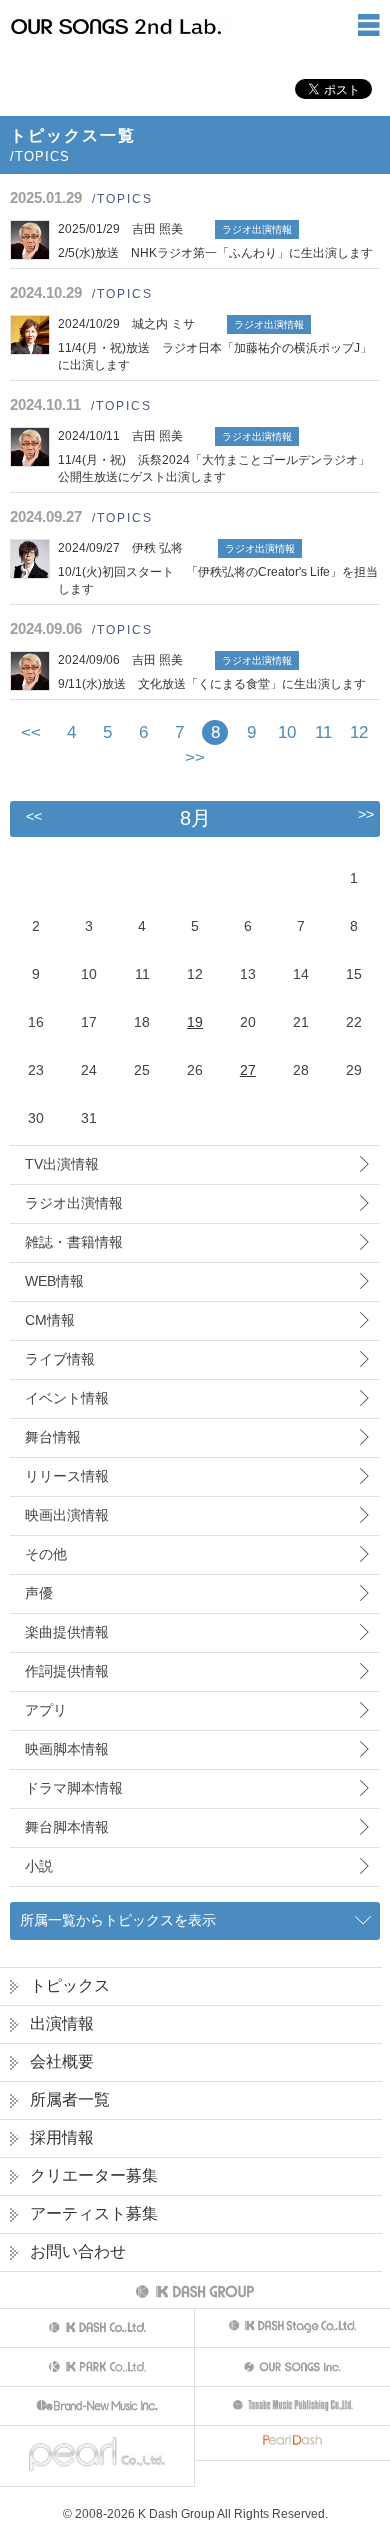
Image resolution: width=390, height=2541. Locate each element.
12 (359, 732)
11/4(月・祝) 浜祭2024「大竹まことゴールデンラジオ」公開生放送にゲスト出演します (214, 456)
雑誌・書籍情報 (74, 1242)
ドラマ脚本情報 (74, 1788)
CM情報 (50, 1320)
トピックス (70, 1985)
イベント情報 (67, 1398)
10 (287, 732)
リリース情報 (67, 1476)
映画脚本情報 (67, 1749)
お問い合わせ (78, 2251)
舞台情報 (53, 1437)
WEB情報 (54, 1281)
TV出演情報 (62, 1164)
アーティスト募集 (94, 2213)
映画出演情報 (67, 1515)
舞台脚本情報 (67, 1827)
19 (195, 1022)
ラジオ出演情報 (74, 1203)
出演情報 (62, 2023)
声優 (39, 1593)
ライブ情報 (60, 1359)
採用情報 (62, 2137)
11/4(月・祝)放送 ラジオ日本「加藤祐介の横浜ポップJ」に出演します (215, 344)
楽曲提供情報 (67, 1632)
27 (248, 1070)
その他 (46, 1554)
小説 (39, 1866)
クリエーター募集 (94, 2175)
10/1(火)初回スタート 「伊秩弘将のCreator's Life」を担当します (218, 568)
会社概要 (62, 2061)
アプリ (46, 1710)
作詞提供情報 (67, 1671)
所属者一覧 (70, 2099)
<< (31, 732)
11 (323, 732)
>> (195, 757)
